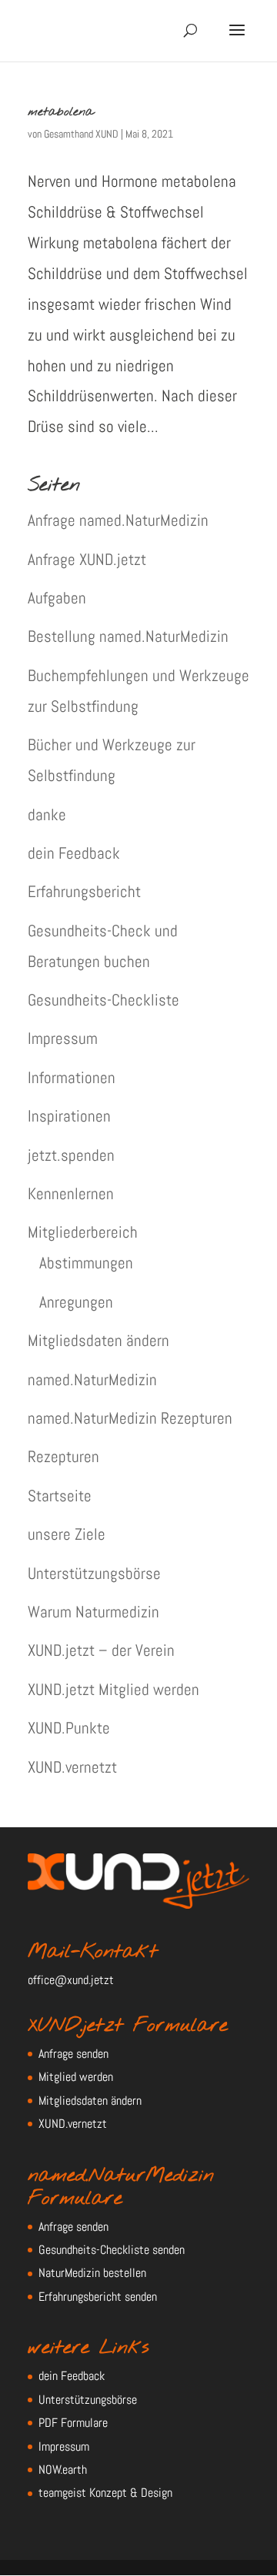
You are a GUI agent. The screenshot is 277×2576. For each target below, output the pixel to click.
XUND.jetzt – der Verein (101, 1650)
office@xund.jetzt (71, 1980)
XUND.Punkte (69, 1728)
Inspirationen (69, 1116)
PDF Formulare (73, 2423)
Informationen (72, 1077)
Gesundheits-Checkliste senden (112, 2250)
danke (47, 814)
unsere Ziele (67, 1534)
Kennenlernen (71, 1193)
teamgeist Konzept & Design (105, 2493)
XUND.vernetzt (72, 1767)
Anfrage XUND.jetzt (87, 559)
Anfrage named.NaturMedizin (118, 520)
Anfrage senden (73, 2054)
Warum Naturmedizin (93, 1612)
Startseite (60, 1496)
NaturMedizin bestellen (92, 2273)
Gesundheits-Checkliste (103, 1000)
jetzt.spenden (71, 1155)
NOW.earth (63, 2470)
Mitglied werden (76, 2077)
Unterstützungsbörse (94, 1573)
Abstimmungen (86, 1263)
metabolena (61, 112)
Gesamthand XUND (81, 134)
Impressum (63, 1038)
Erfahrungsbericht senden (98, 2297)
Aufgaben (57, 598)
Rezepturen (63, 1456)
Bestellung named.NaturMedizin (128, 636)
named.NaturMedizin (92, 1379)
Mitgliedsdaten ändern (98, 1340)
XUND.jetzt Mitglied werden (113, 1689)
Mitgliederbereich (83, 1232)
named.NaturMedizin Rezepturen (130, 1418)
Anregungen (76, 1302)
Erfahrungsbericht (84, 891)
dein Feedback (74, 853)
